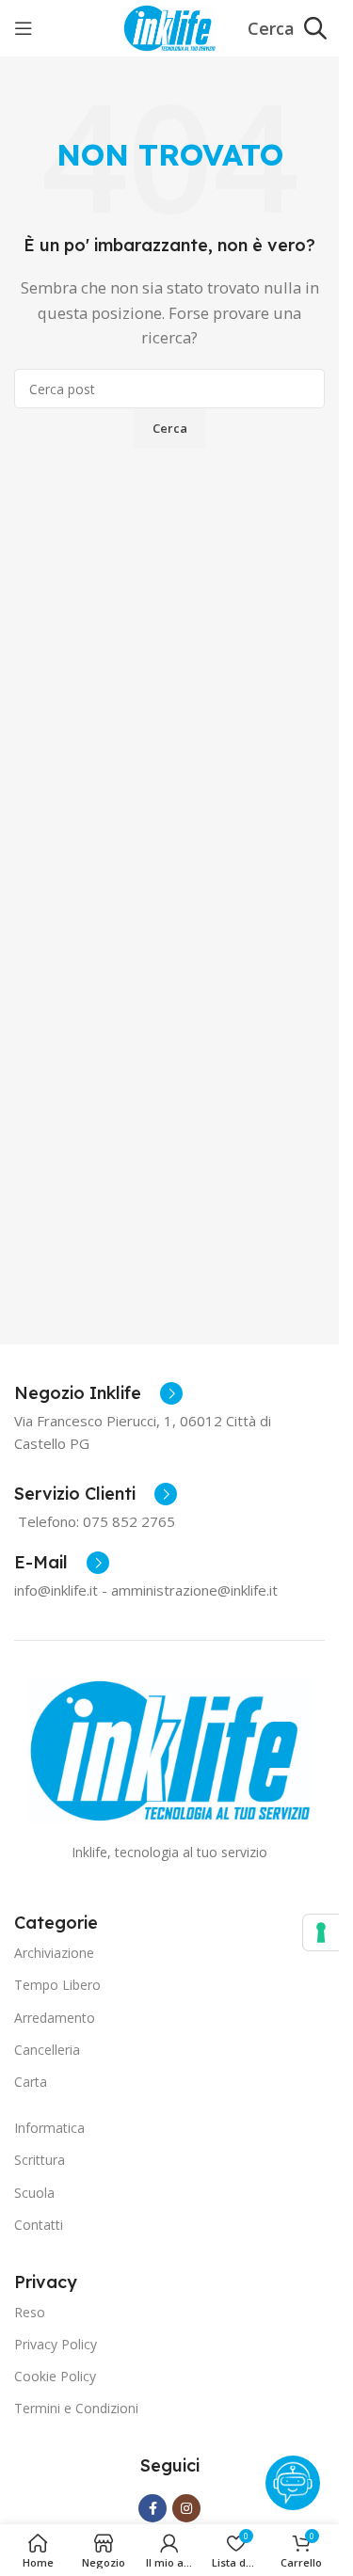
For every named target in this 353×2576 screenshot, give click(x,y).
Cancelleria (47, 2050)
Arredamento (55, 2018)
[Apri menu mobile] (24, 28)
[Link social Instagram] (186, 2508)
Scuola (34, 2193)
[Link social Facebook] (152, 2508)
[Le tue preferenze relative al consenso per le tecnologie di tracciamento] (321, 1932)
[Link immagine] (169, 1749)
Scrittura (40, 2160)
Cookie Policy (55, 2376)
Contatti (39, 2225)
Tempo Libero (57, 1985)
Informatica (49, 2128)
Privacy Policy (56, 2344)
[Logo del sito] (169, 26)
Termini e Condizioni (76, 2408)
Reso (30, 2312)
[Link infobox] (98, 1393)
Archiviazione (54, 1953)
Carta (31, 2082)
